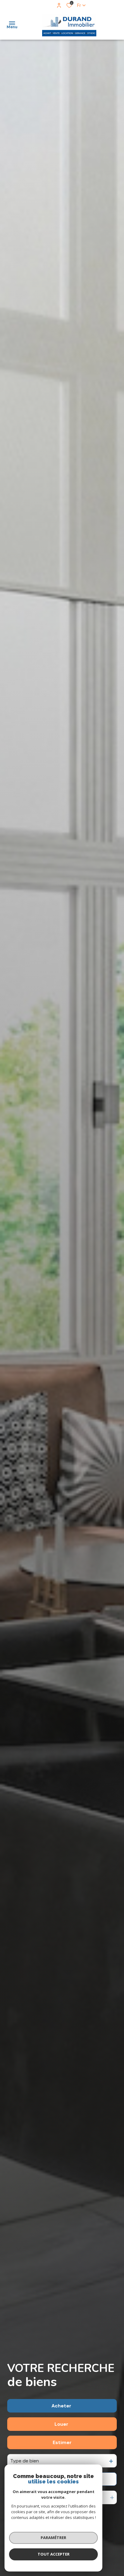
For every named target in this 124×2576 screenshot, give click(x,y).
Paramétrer (53, 2538)
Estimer (62, 2442)
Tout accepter (54, 2554)
